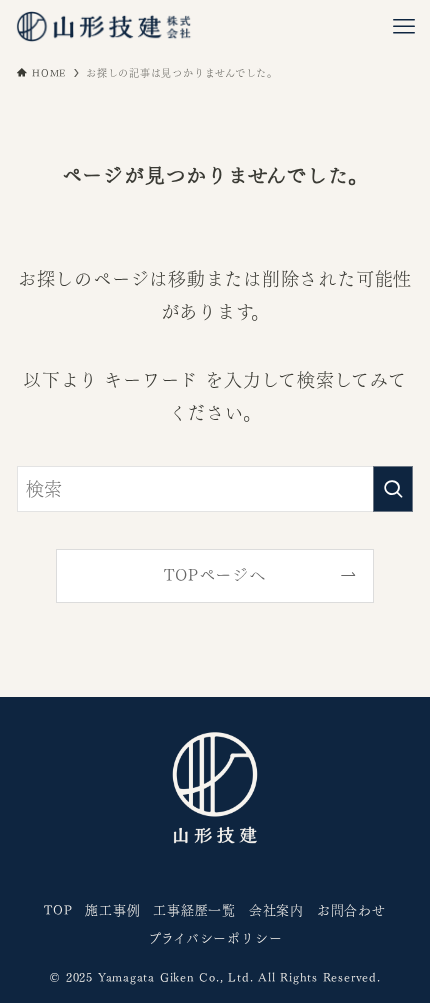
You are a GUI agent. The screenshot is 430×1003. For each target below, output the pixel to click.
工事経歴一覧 (194, 910)
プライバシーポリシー (215, 938)
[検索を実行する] (393, 489)
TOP (58, 910)
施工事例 (112, 910)
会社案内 (276, 910)
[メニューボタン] (403, 26)
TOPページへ (214, 575)
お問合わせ (351, 910)
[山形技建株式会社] (103, 26)
